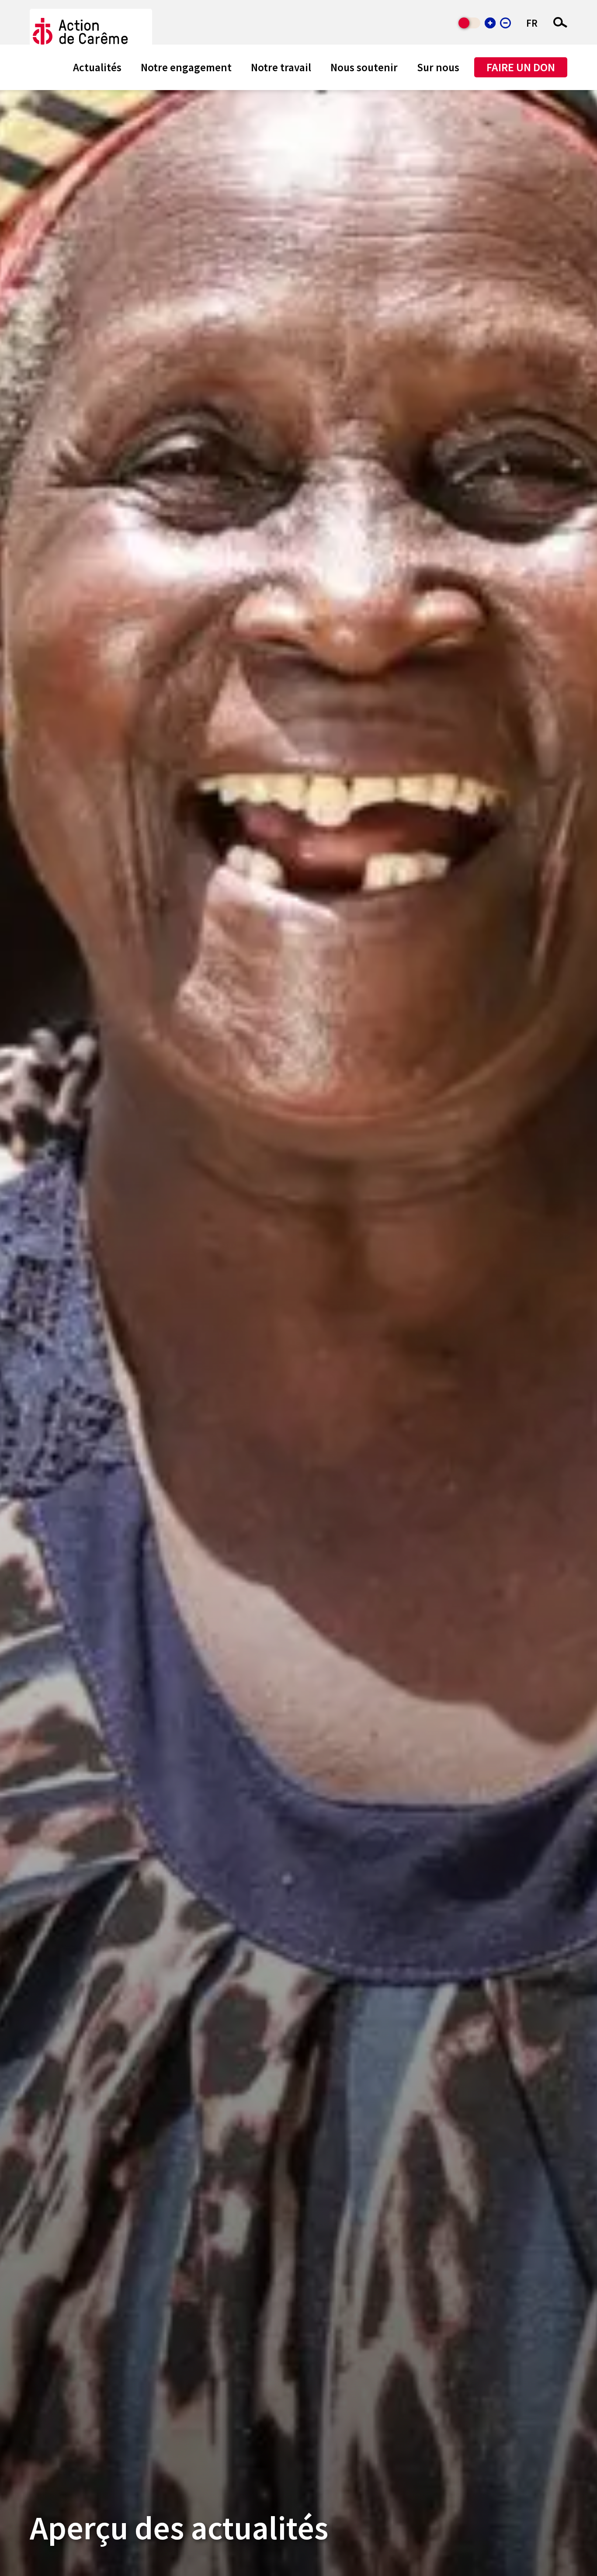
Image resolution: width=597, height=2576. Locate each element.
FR (532, 23)
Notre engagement (186, 67)
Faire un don (521, 67)
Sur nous (438, 67)
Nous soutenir (364, 67)
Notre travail (281, 67)
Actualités (97, 67)
